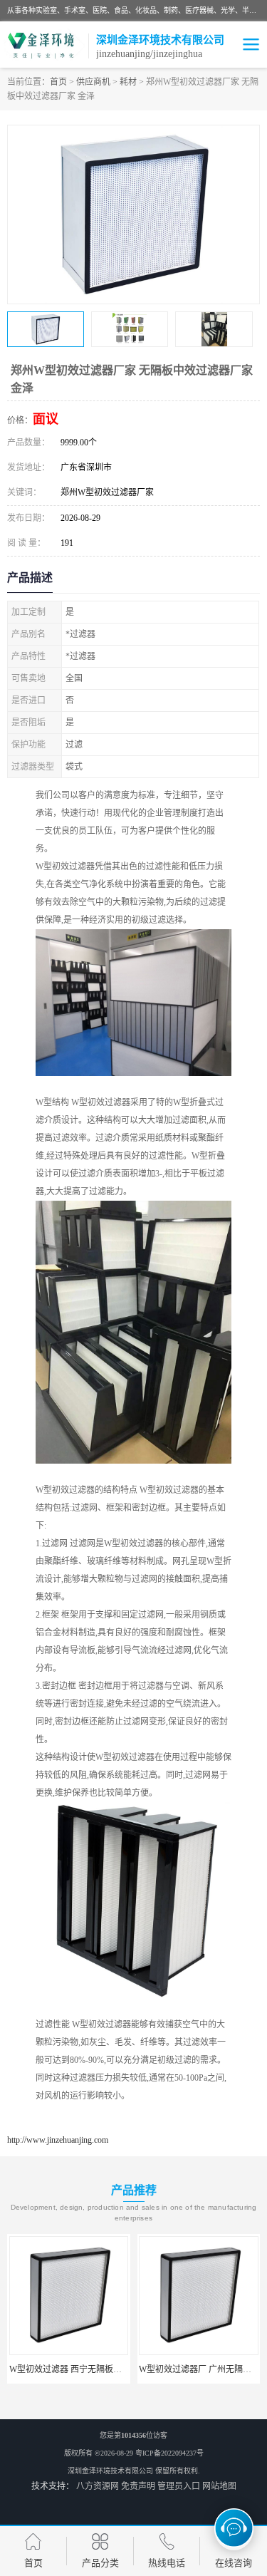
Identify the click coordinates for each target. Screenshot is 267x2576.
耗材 (128, 82)
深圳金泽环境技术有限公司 (110, 2471)
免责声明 (138, 2486)
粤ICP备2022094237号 (169, 2453)
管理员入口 (179, 2486)
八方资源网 (98, 2486)
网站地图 (219, 2486)
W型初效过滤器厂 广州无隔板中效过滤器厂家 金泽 (105, 2369)
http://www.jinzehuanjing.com (58, 2140)
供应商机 (93, 82)
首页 (58, 82)
